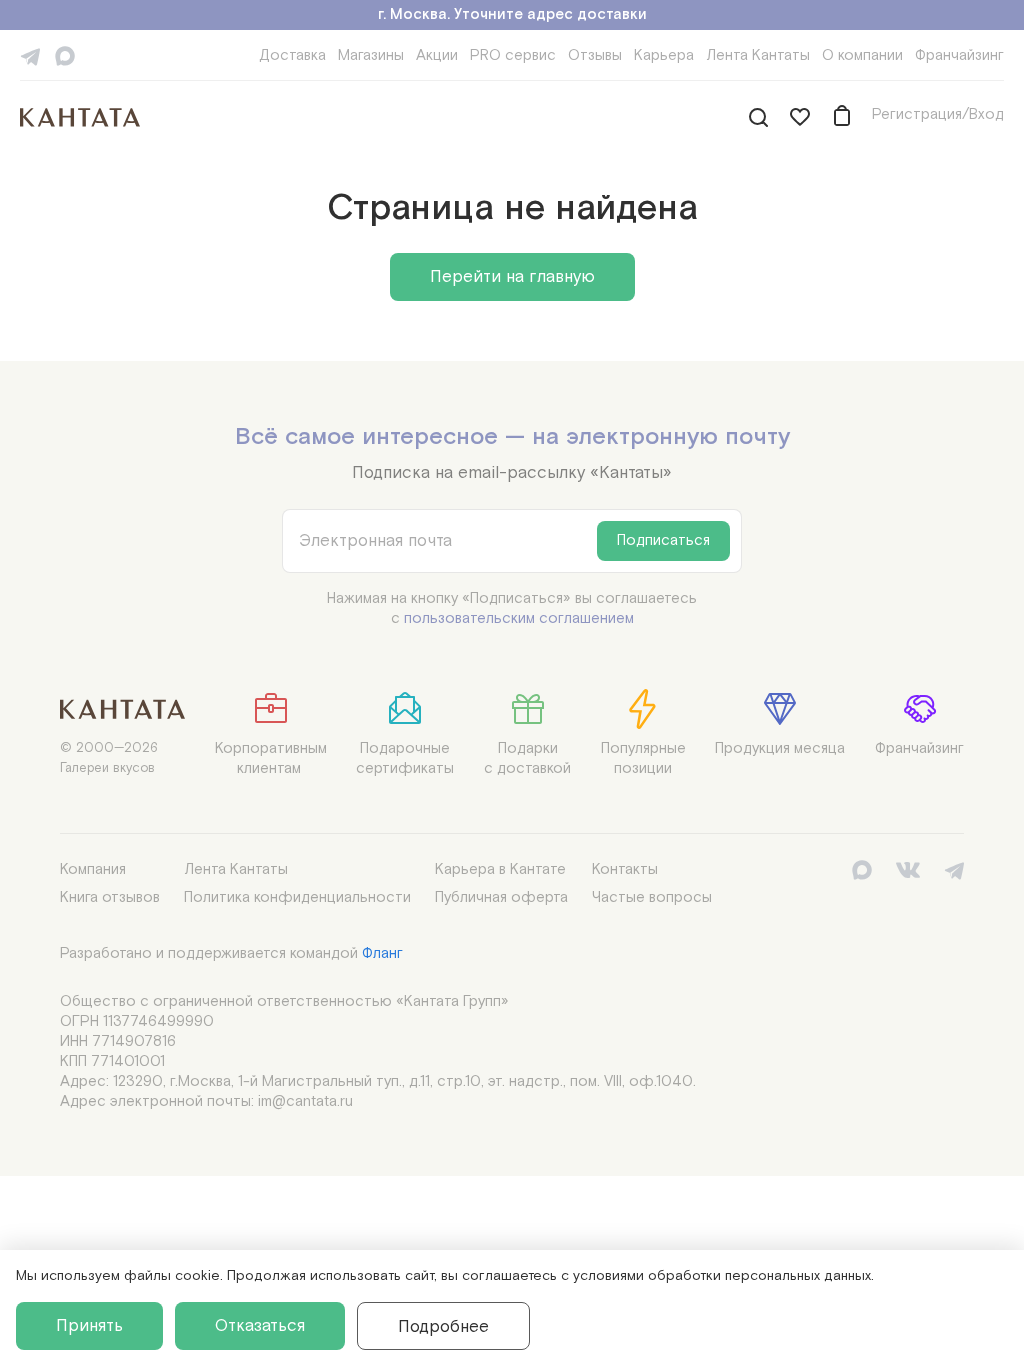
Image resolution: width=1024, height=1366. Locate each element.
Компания (93, 869)
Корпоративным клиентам (271, 758)
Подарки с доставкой (527, 758)
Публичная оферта (501, 897)
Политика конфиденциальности (297, 897)
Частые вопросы (652, 897)
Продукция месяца (780, 748)
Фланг (382, 953)
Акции (437, 55)
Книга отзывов (110, 897)
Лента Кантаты (758, 55)
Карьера (664, 55)
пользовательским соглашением (519, 618)
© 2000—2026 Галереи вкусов (109, 758)
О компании (862, 55)
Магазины (371, 55)
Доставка (292, 55)
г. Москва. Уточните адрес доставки (512, 14)
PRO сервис (513, 55)
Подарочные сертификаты (405, 758)
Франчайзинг (959, 55)
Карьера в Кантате (500, 869)
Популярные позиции (643, 758)
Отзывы (595, 55)
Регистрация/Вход (938, 114)
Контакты (625, 869)
